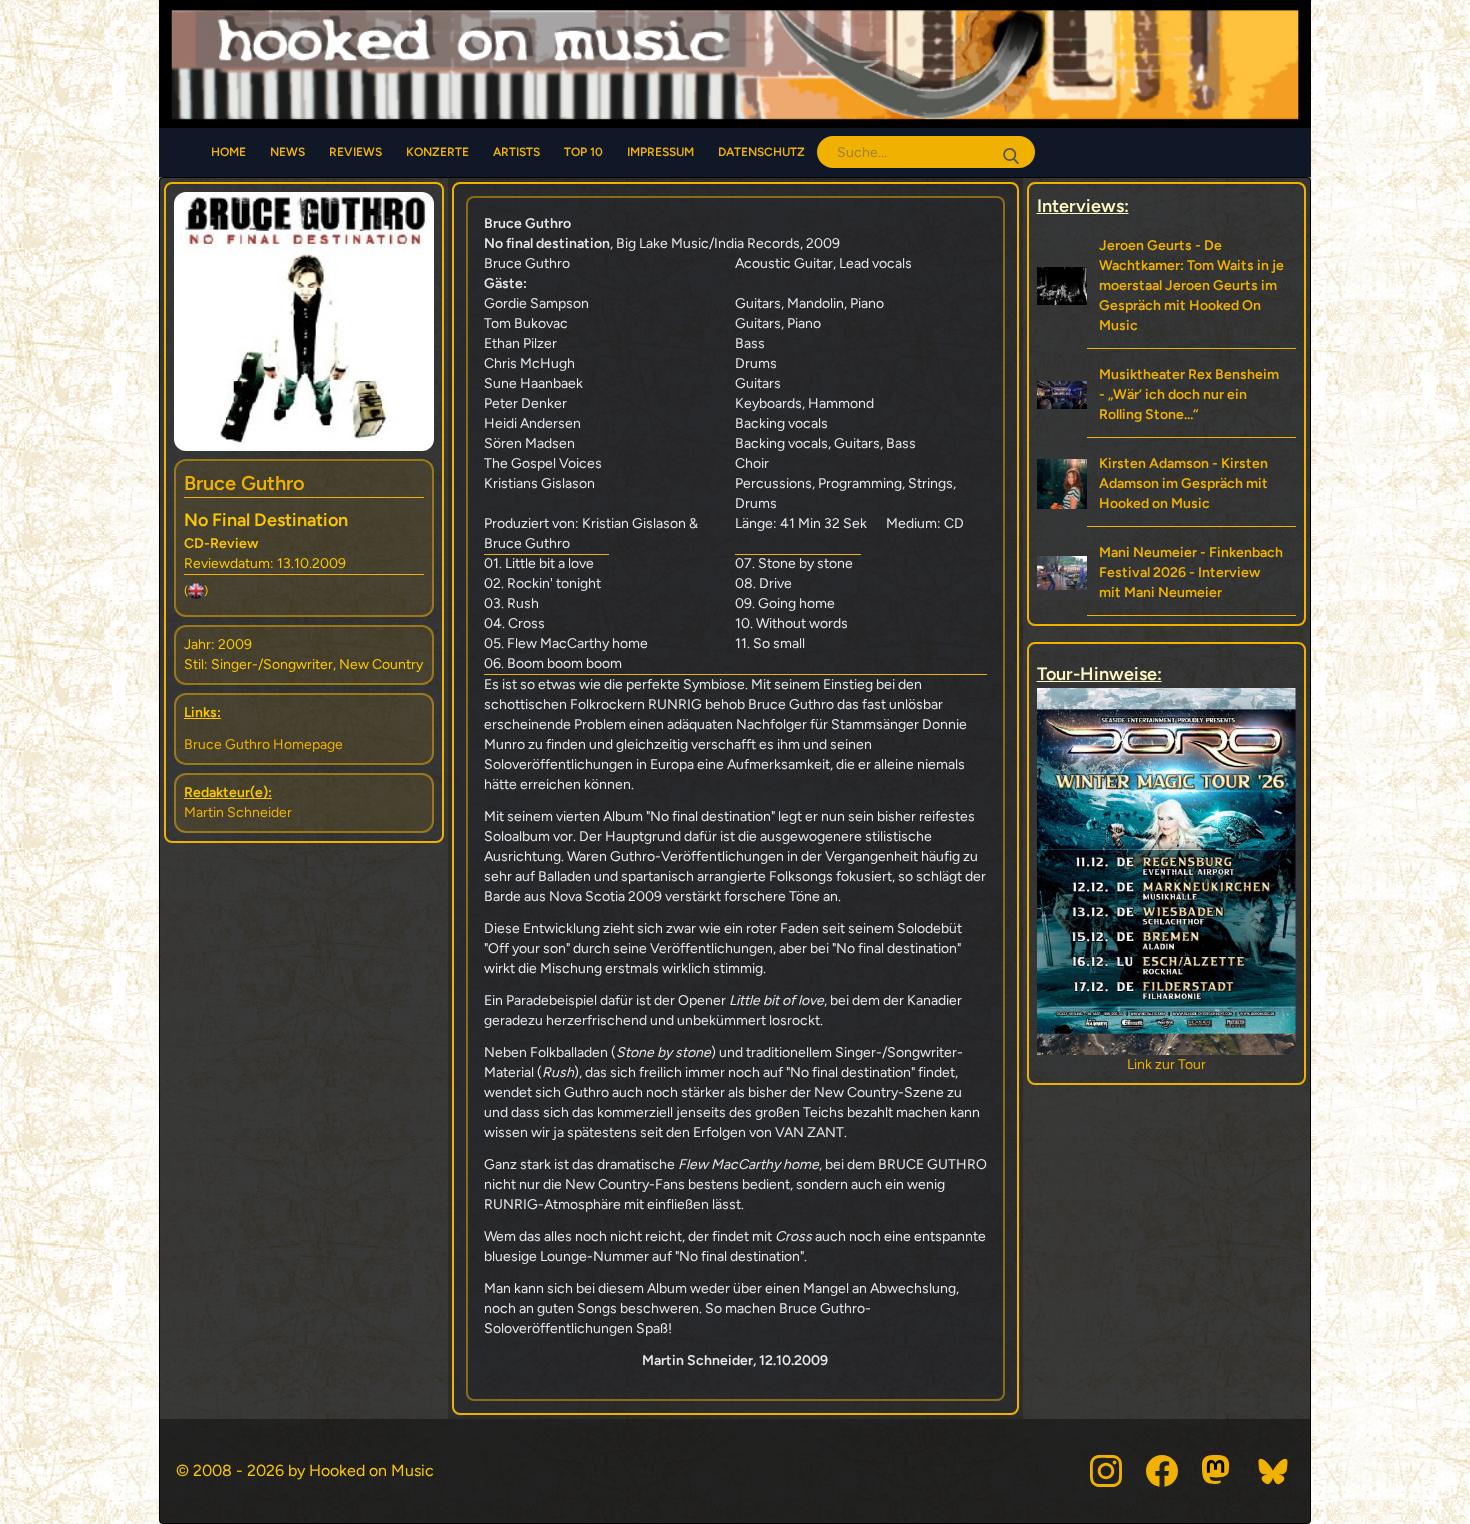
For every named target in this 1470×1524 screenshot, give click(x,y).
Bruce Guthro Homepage (263, 744)
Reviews (355, 152)
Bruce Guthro (244, 483)
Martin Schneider (238, 812)
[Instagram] (1106, 1471)
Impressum (660, 152)
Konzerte (437, 152)
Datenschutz (761, 152)
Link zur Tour (1166, 1064)
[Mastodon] (1218, 1471)
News (287, 152)
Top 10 (583, 152)
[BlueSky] (1274, 1471)
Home (228, 152)
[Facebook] (1162, 1471)
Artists (516, 152)
